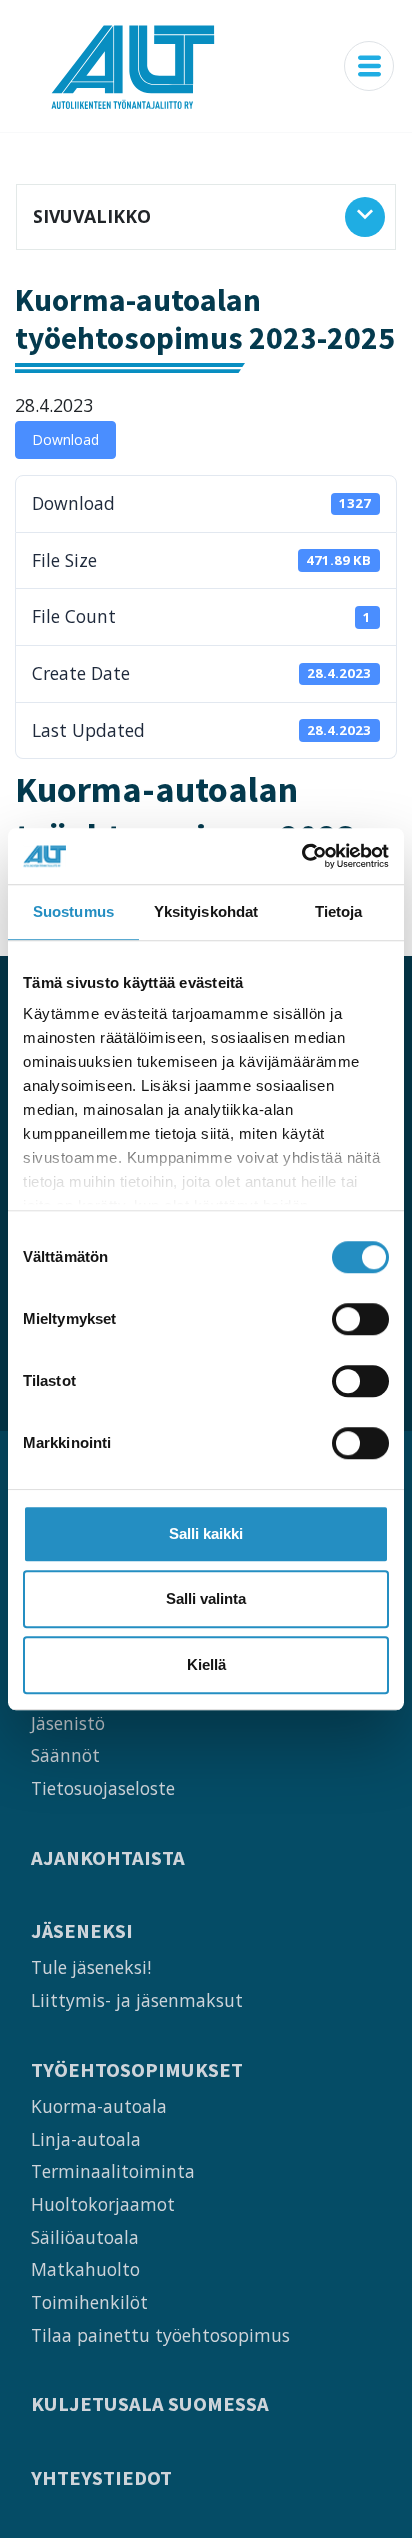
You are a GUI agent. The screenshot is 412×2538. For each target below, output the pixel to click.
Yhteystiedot (101, 2478)
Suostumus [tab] (73, 911)
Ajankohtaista (108, 1858)
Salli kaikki (206, 1533)
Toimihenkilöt (89, 2302)
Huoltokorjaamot (103, 2204)
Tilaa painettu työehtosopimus (160, 2335)
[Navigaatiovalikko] (369, 66)
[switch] (360, 1319)
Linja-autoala (86, 2139)
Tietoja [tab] (339, 911)
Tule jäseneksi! (91, 1967)
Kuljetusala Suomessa (150, 2404)
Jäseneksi (82, 1931)
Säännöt (65, 1755)
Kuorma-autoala (99, 2106)
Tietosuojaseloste (103, 1788)
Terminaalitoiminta (113, 2171)
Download (65, 439)
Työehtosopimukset (137, 2070)
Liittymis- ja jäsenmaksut (137, 2000)
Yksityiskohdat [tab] (206, 911)
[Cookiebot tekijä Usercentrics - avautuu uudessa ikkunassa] (301, 856)
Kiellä (206, 1664)
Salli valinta (206, 1598)
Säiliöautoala (85, 2237)
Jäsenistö (68, 1723)
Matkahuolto (85, 2269)
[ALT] (133, 66)
